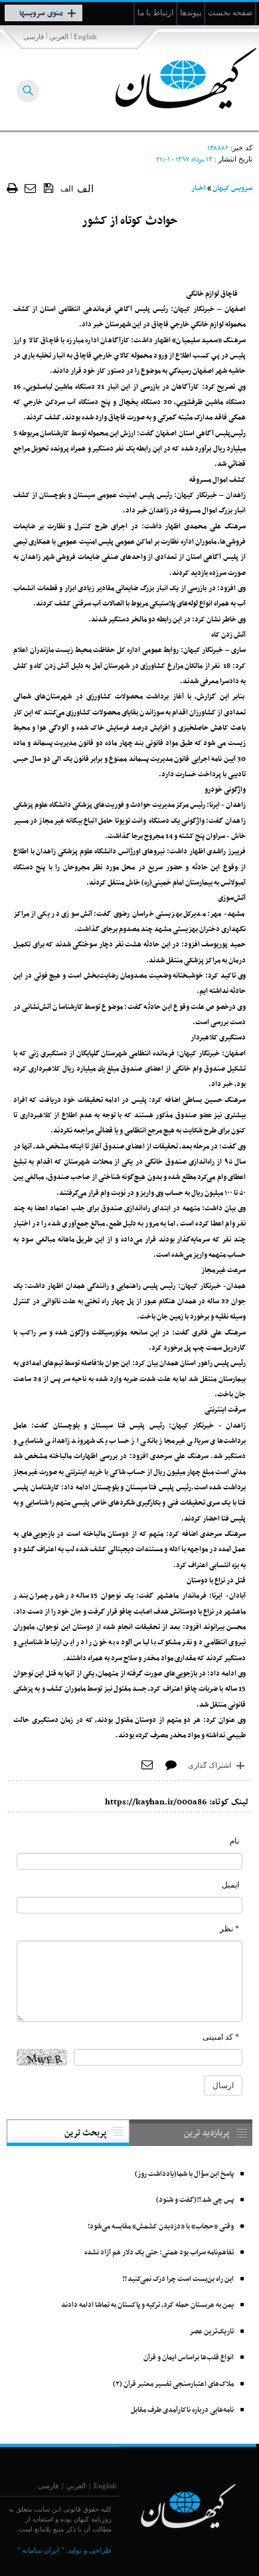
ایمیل (230, 1885)
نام (234, 1841)
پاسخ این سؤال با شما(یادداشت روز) (184, 2174)
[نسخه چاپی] (12, 188)
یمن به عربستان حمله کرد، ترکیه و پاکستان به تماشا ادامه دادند (147, 2305)
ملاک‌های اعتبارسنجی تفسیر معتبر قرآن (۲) (173, 2384)
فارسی (34, 37)
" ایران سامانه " (41, 2550)
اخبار (199, 188)
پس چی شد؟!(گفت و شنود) (195, 2200)
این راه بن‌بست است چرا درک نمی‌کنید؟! (178, 2279)
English (85, 37)
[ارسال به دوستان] (31, 188)
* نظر (229, 1929)
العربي (59, 37)
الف (67, 189)
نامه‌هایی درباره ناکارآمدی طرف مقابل (182, 2410)
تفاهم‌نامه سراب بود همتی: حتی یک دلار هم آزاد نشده (159, 2253)
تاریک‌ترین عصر (212, 2332)
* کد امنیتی (221, 2037)
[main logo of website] (171, 78)
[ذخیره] (49, 187)
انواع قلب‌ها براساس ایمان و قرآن (189, 2358)
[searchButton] (28, 91)
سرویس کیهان (232, 188)
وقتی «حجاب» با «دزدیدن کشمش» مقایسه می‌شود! (161, 2227)
